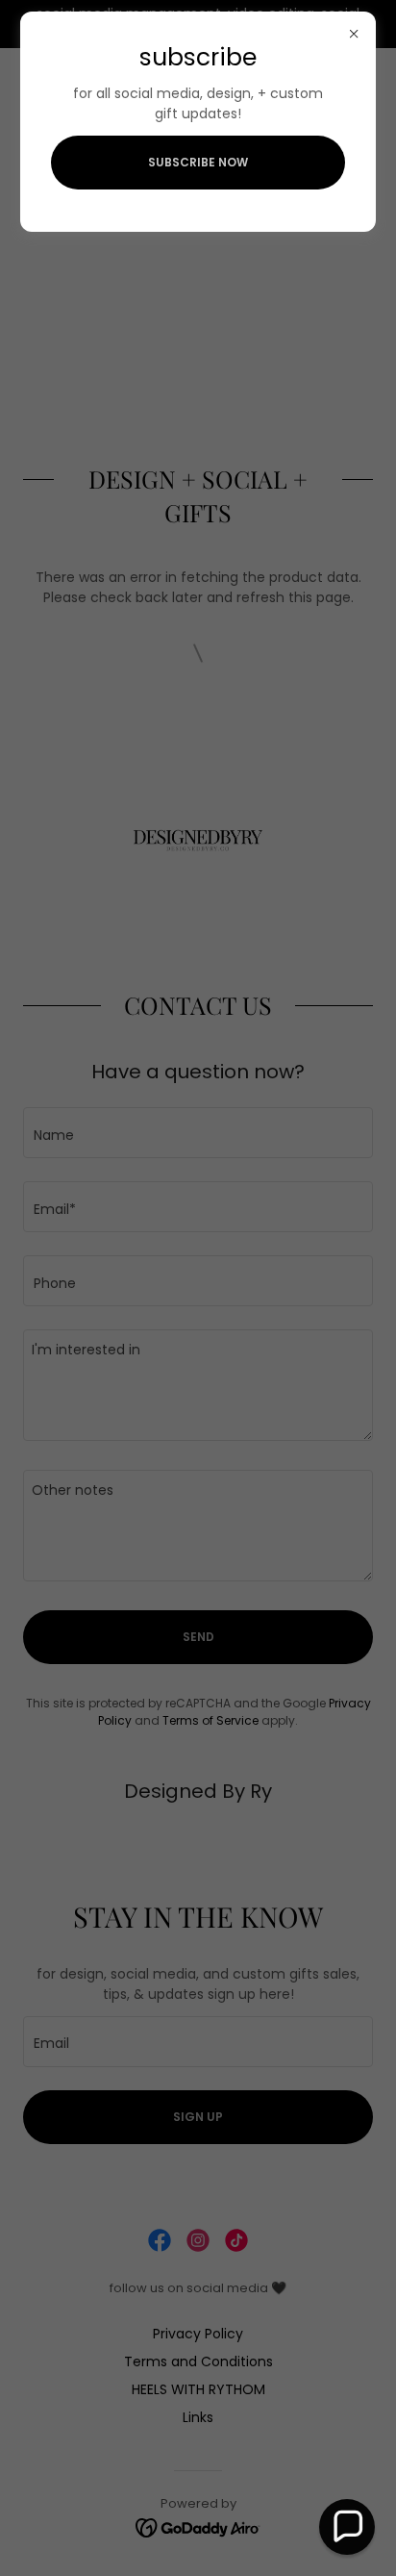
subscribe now (198, 162)
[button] (347, 2527)
